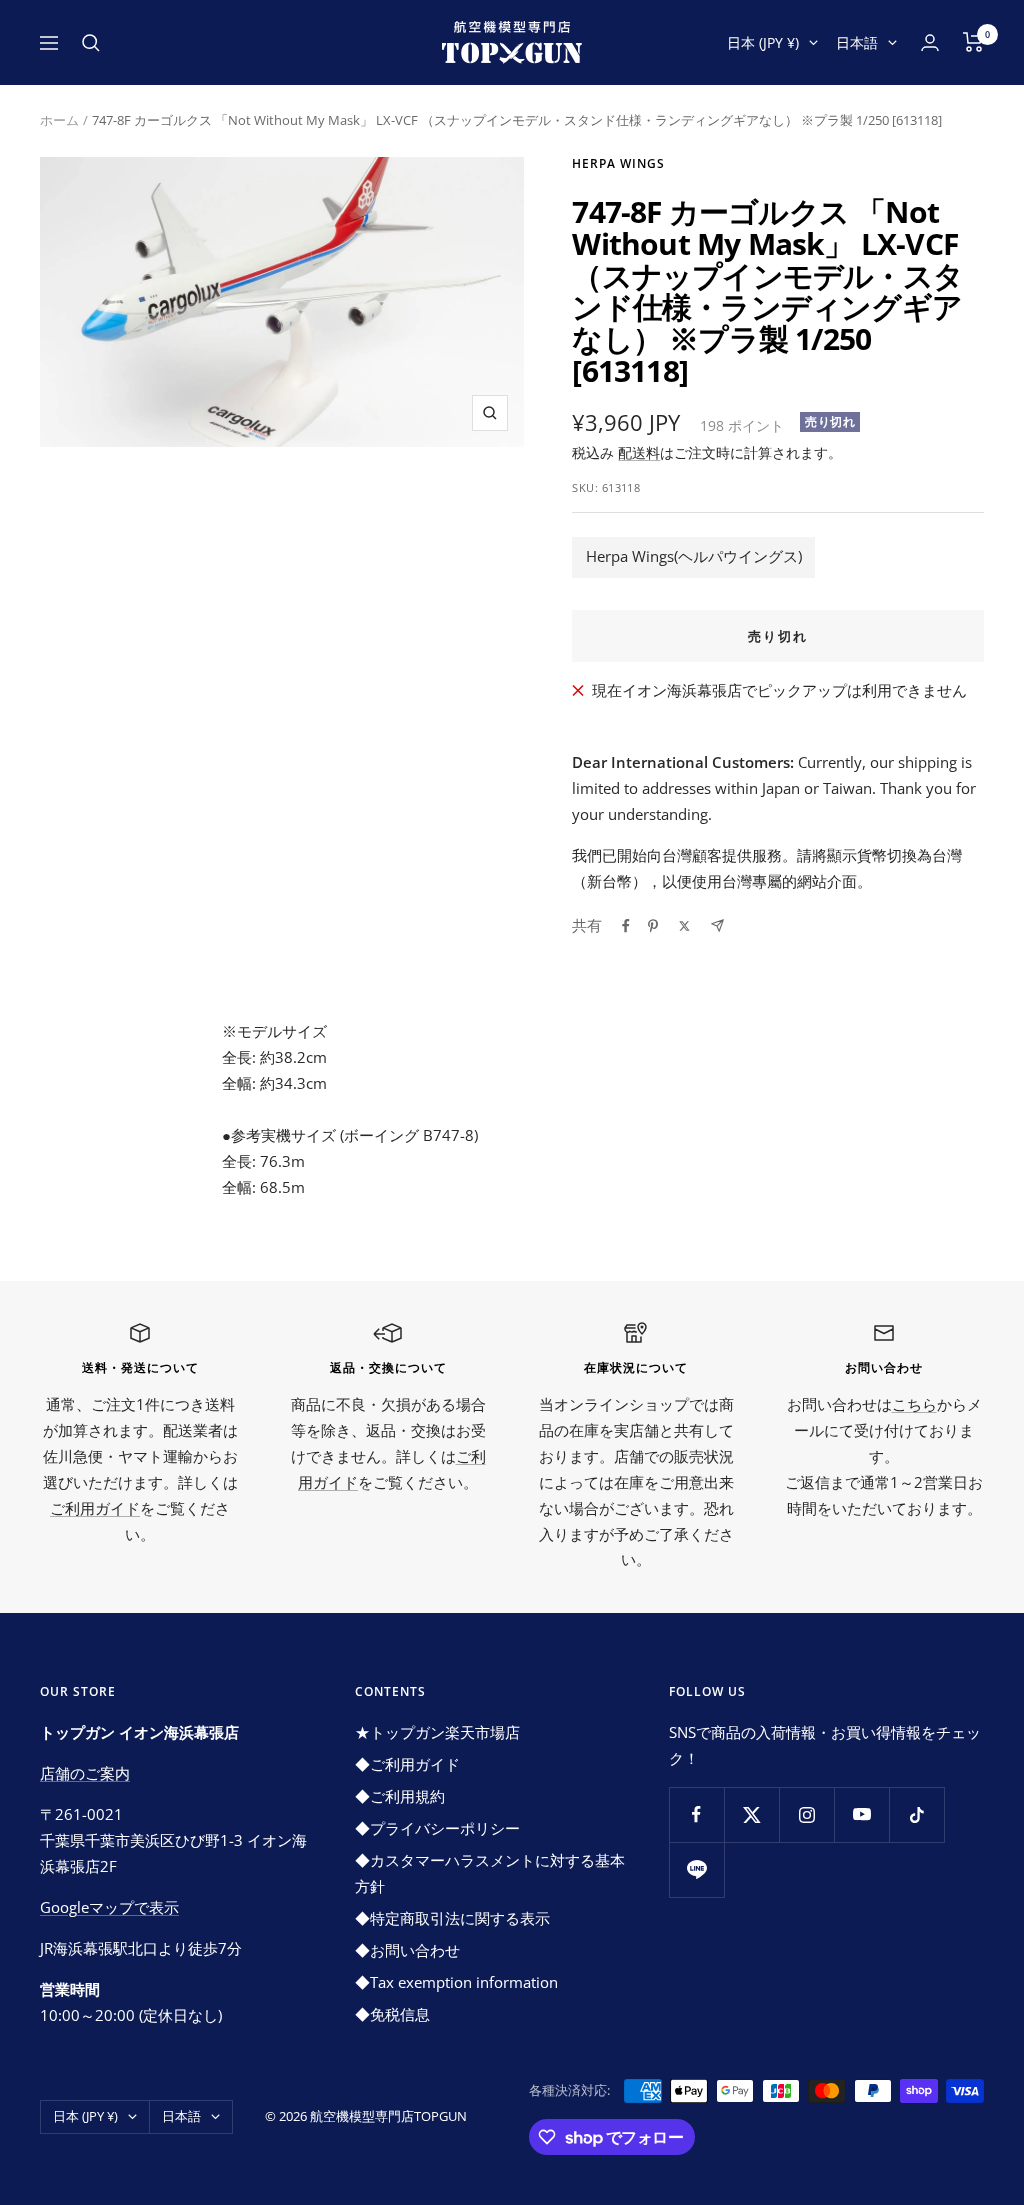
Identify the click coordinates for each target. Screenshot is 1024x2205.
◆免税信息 (392, 2014)
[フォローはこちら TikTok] (916, 1814)
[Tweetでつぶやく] (684, 926)
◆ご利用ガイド (407, 1764)
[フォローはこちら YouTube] (861, 1814)
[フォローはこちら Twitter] (751, 1814)
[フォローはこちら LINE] (696, 1869)
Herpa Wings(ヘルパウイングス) (694, 556)
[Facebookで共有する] (626, 926)
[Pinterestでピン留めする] (653, 926)
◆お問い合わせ (407, 1950)
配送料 (639, 452)
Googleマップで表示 (109, 1907)
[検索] (91, 43)
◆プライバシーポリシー (437, 1828)
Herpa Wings (618, 163)
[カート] (973, 42)
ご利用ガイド (95, 1508)
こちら (914, 1404)
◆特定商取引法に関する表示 (452, 1918)
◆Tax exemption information (456, 1982)
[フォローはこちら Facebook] (696, 1814)
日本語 (857, 42)
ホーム (59, 120)
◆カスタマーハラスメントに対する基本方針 (490, 1873)
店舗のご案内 (85, 1773)
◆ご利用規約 (400, 1796)
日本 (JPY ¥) (763, 42)
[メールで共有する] (717, 925)
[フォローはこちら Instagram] (806, 1814)
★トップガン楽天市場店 (437, 1732)
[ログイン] (930, 42)
